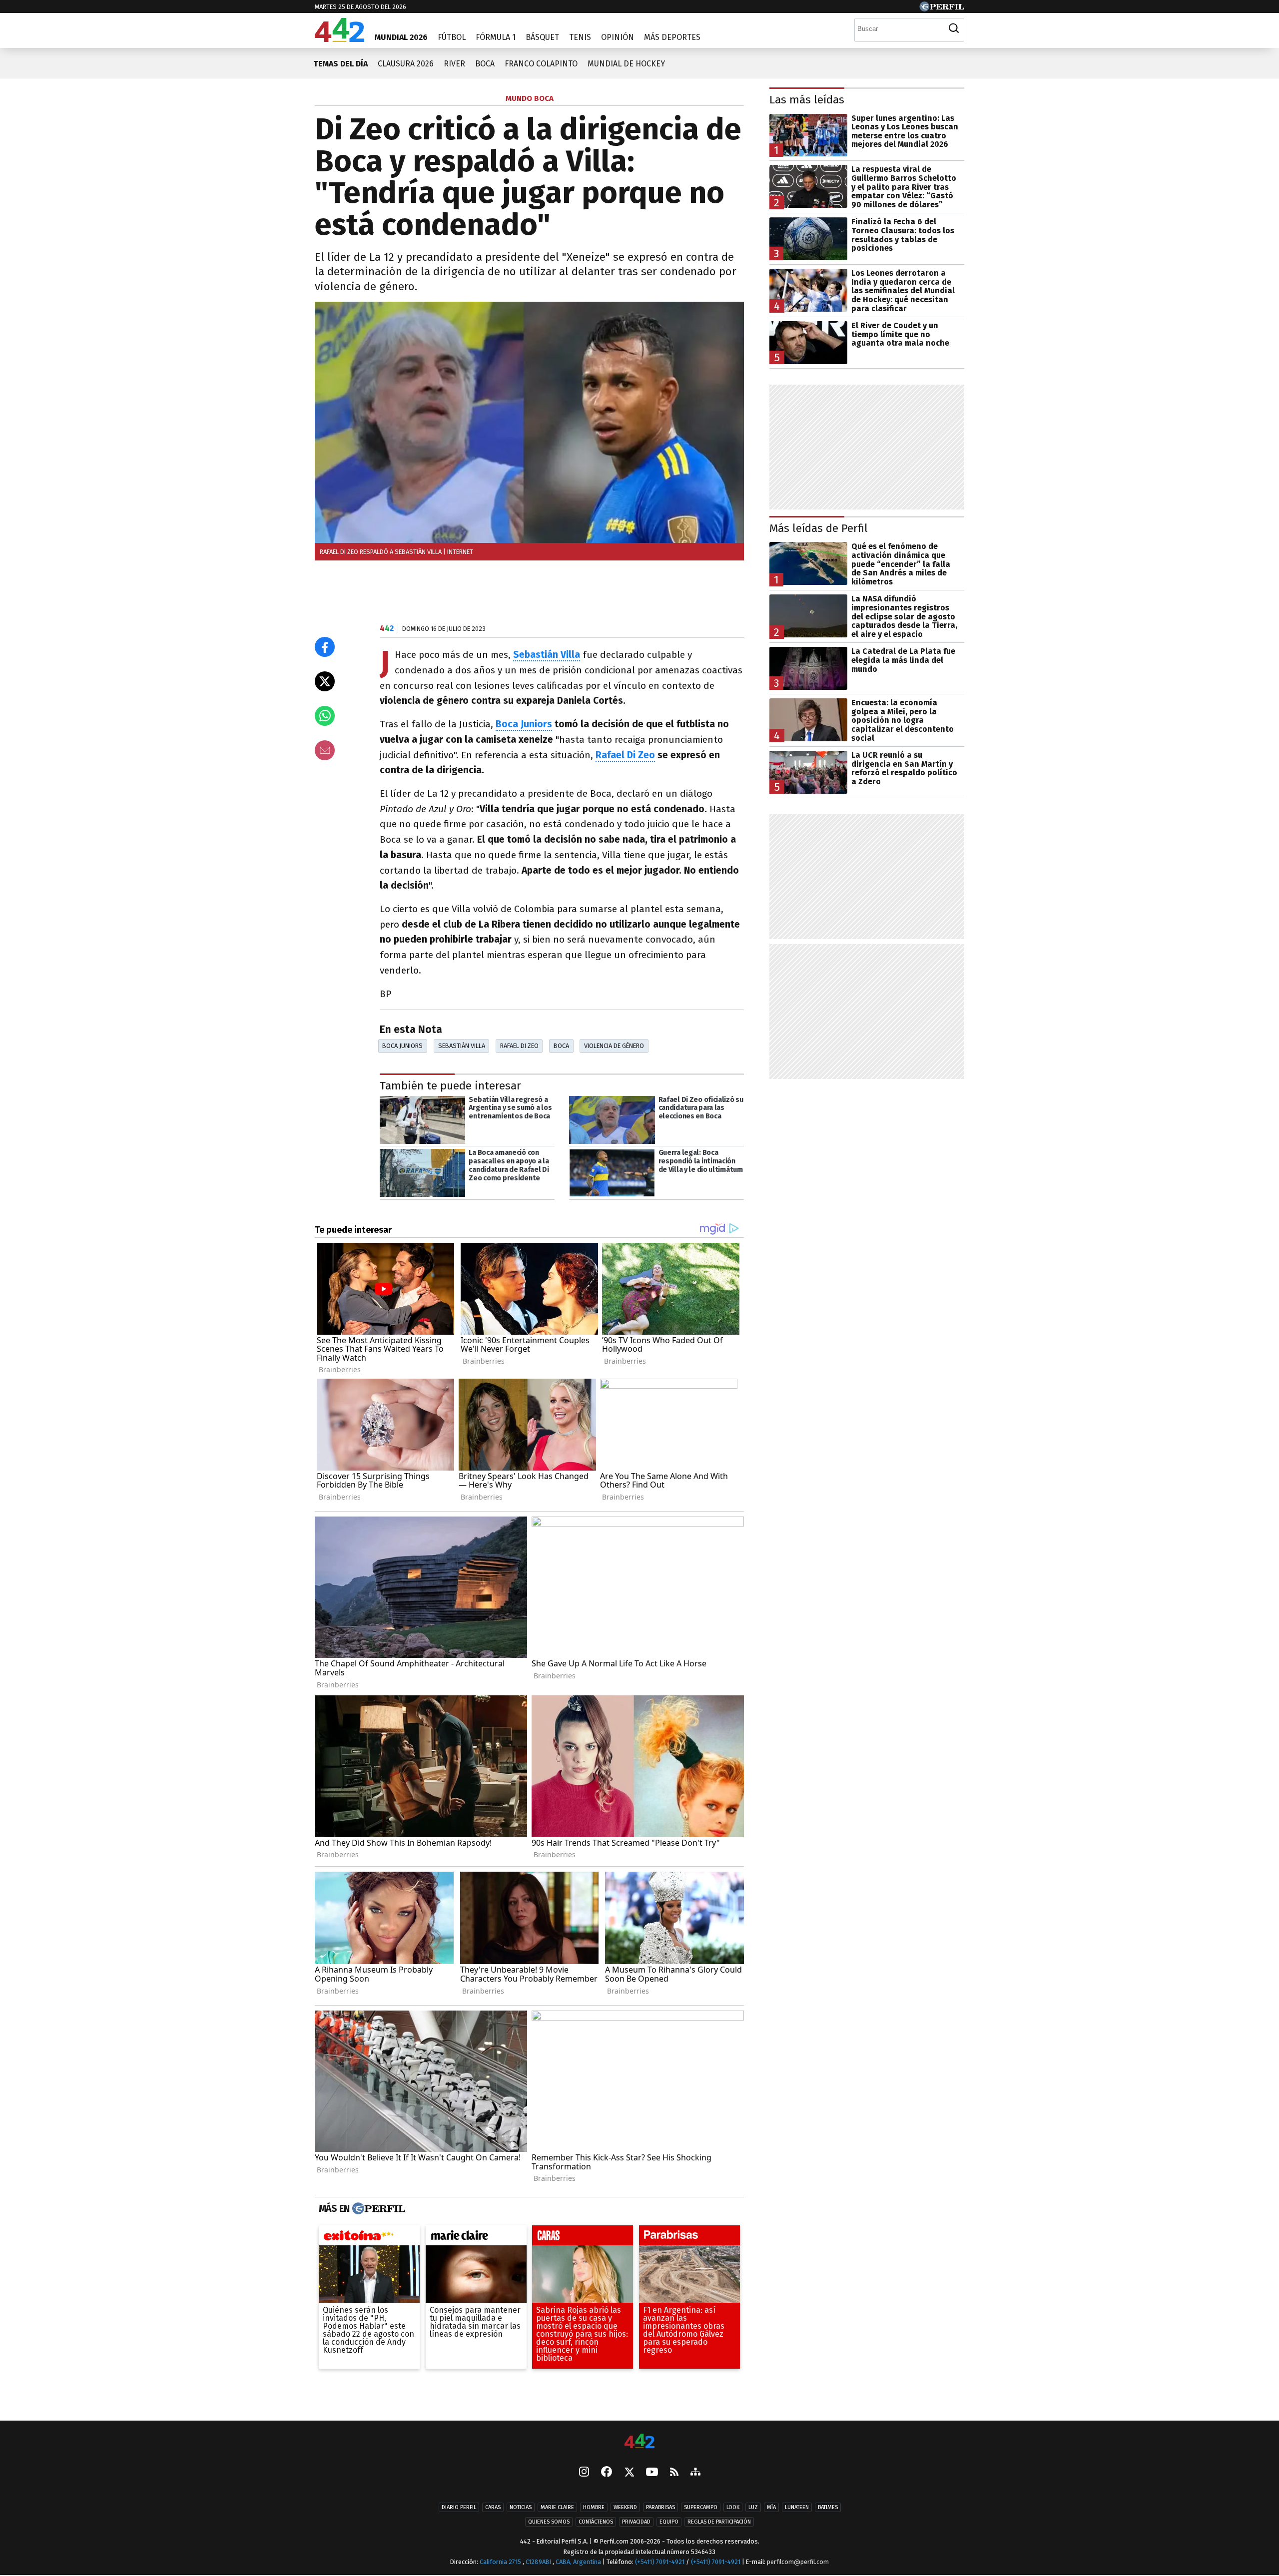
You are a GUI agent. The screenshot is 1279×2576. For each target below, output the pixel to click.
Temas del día (340, 64)
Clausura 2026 (406, 64)
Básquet (542, 37)
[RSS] (674, 2473)
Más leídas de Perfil (819, 528)
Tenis (580, 37)
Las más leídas (807, 100)
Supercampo (701, 2507)
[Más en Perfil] (377, 2209)
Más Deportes (672, 37)
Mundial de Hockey (626, 64)
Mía (771, 2507)
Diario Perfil (459, 2507)
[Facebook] (607, 2473)
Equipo (669, 2522)
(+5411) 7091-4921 (660, 2562)
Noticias (521, 2507)
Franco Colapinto (541, 64)
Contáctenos (596, 2522)
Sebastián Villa (462, 1046)
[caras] (583, 2238)
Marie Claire (557, 2507)
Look (733, 2507)
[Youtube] (652, 2473)
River (454, 64)
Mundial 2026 (401, 37)
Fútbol (452, 37)
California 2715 (501, 2562)
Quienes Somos (549, 2522)
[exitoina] (369, 2238)
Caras (493, 2507)
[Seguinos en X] (629, 2473)
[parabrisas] (689, 2238)
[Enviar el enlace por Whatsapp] (325, 716)
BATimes (828, 2507)
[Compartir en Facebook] (325, 647)
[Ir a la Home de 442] (339, 39)
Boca (485, 64)
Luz (753, 2507)
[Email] (325, 750)
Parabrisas (660, 2507)
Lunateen (797, 2507)
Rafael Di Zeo (625, 755)
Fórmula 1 (496, 37)
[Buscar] (954, 28)
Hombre (594, 2507)
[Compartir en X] (325, 681)
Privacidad (636, 2522)
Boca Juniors (524, 724)
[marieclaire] (476, 2238)
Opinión (618, 37)
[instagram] (584, 2473)
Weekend (625, 2507)
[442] (639, 2442)
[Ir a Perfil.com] (942, 9)
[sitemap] (695, 2473)
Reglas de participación (719, 2522)
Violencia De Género (614, 1046)
